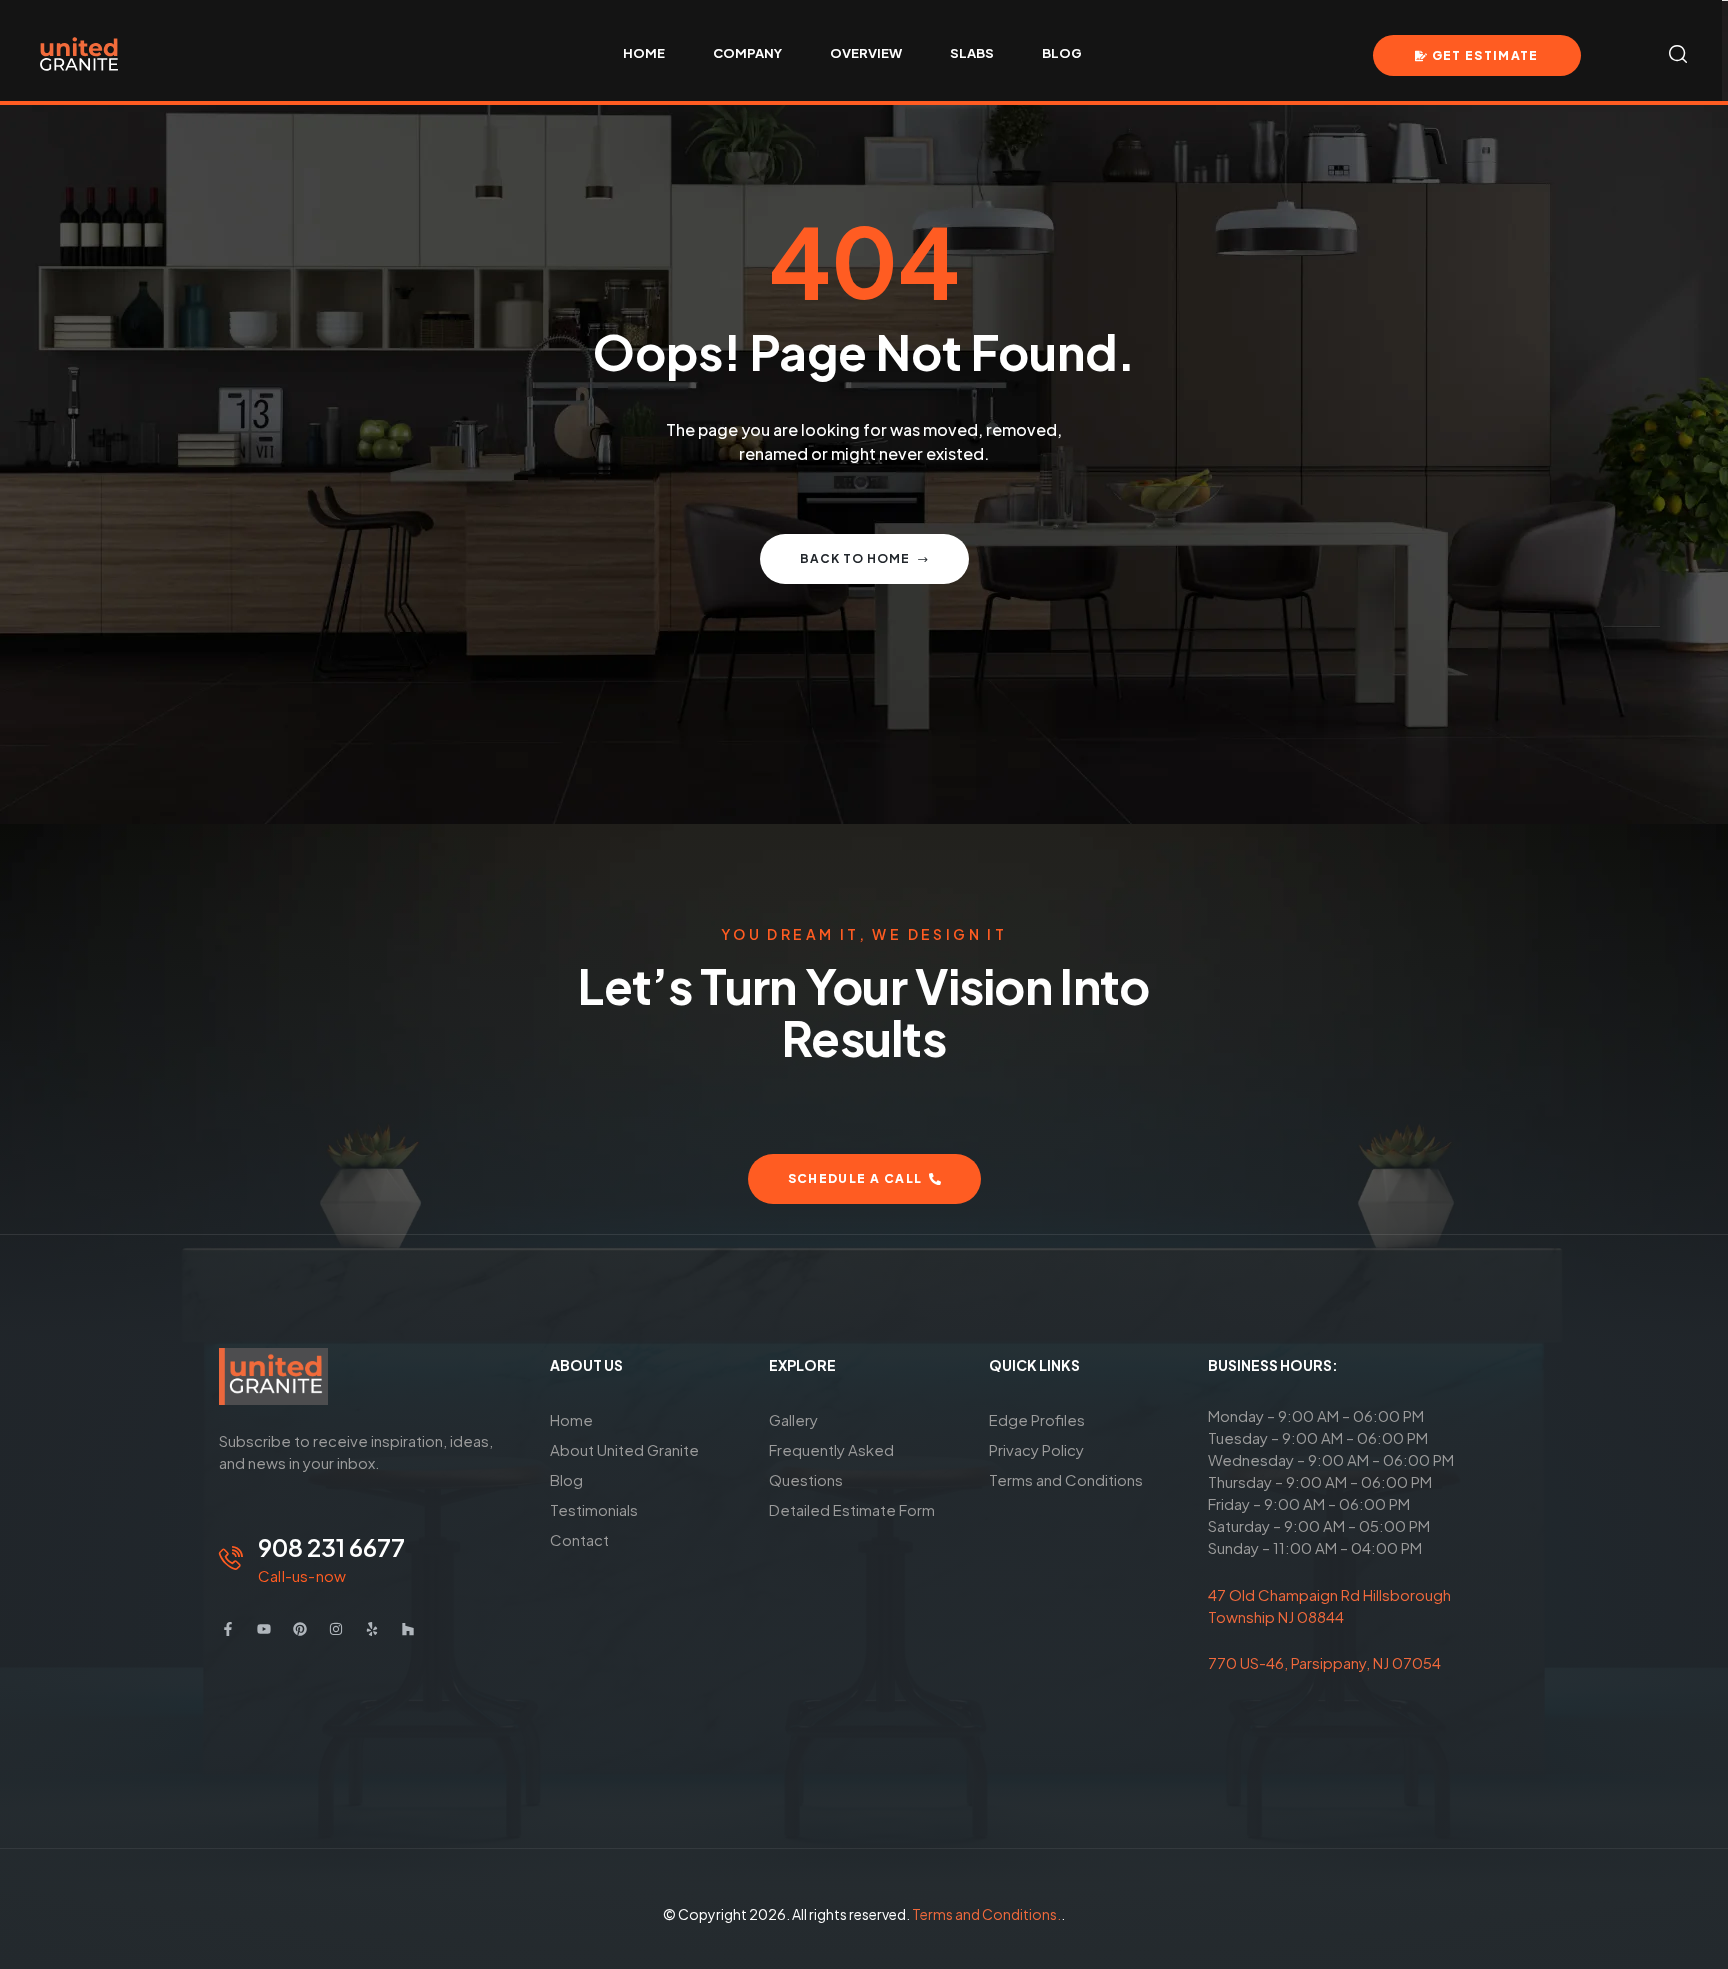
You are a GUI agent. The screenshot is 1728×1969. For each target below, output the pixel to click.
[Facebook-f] (228, 1629)
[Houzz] (408, 1629)
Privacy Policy (1036, 1449)
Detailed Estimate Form (852, 1509)
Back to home (855, 558)
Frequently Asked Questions (831, 1464)
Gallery (793, 1419)
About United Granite (624, 1449)
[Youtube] (264, 1629)
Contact (579, 1539)
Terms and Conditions (1066, 1479)
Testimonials (594, 1509)
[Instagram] (336, 1629)
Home (571, 1419)
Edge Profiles (1037, 1419)
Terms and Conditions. (986, 1914)
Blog (566, 1479)
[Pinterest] (300, 1629)
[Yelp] (372, 1629)
